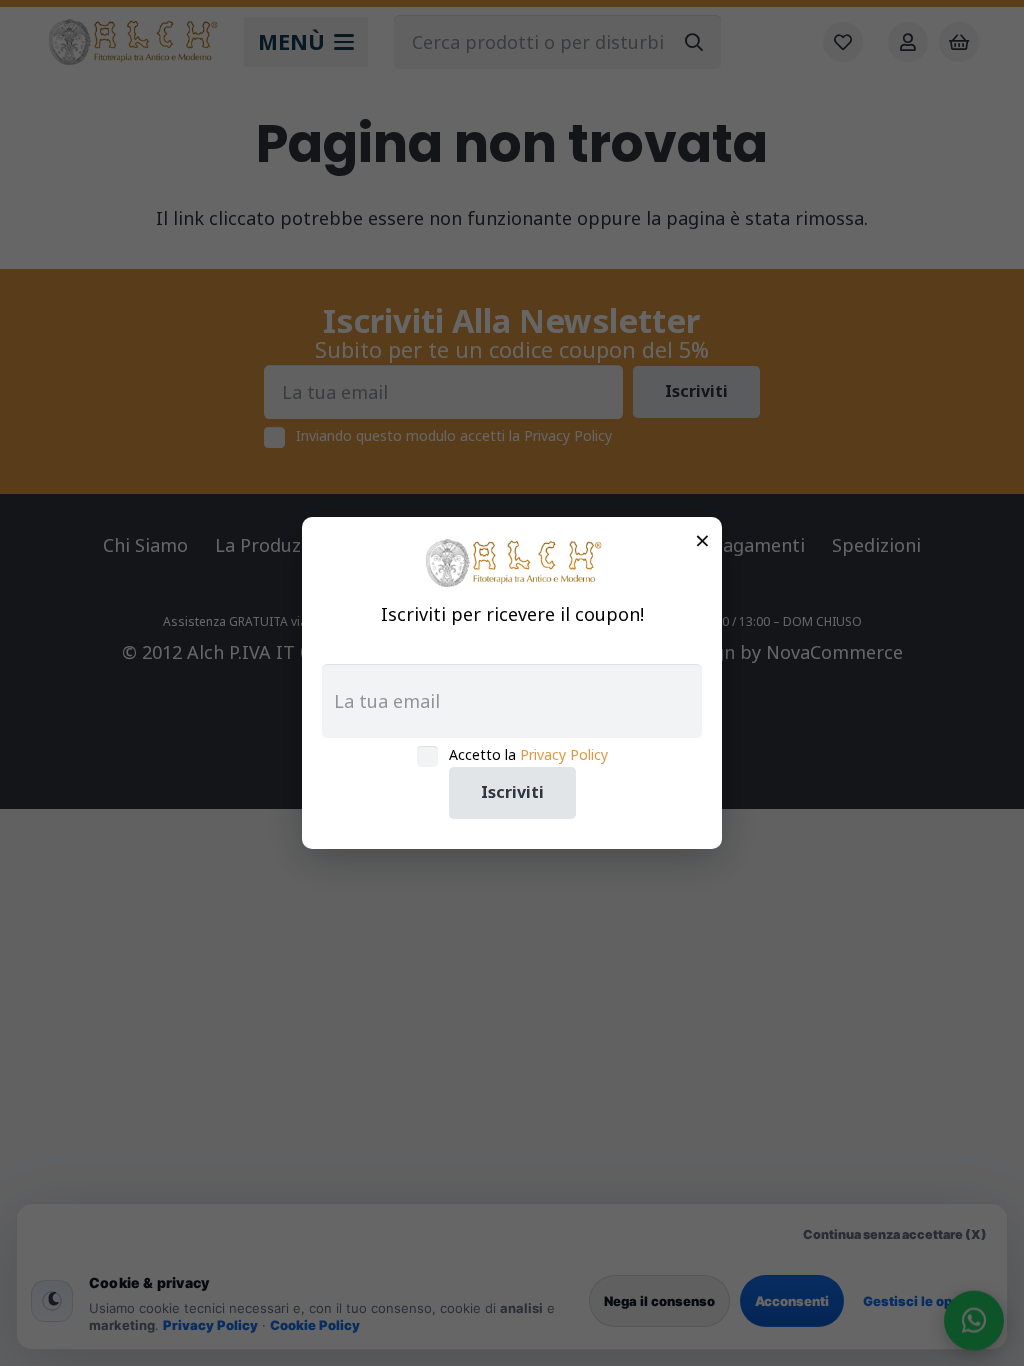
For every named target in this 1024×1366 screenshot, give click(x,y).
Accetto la (528, 754)
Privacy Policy (564, 754)
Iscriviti (512, 792)
